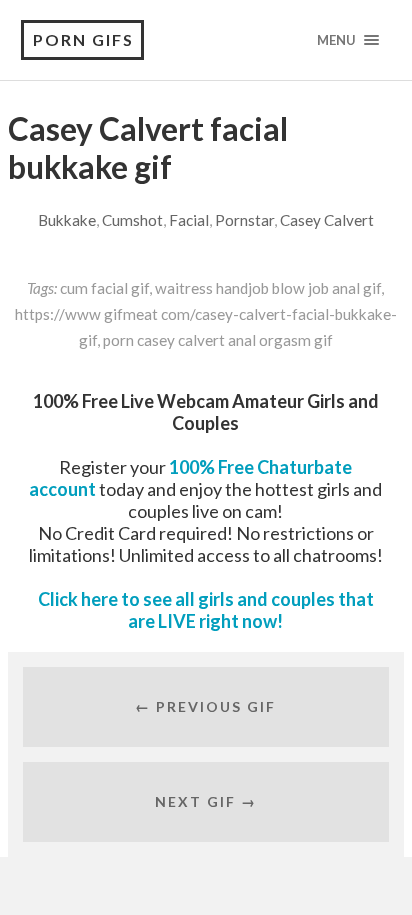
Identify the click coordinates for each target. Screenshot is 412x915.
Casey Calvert (327, 220)
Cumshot (132, 220)
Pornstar (244, 220)
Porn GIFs (83, 39)
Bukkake (67, 220)
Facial (189, 220)
